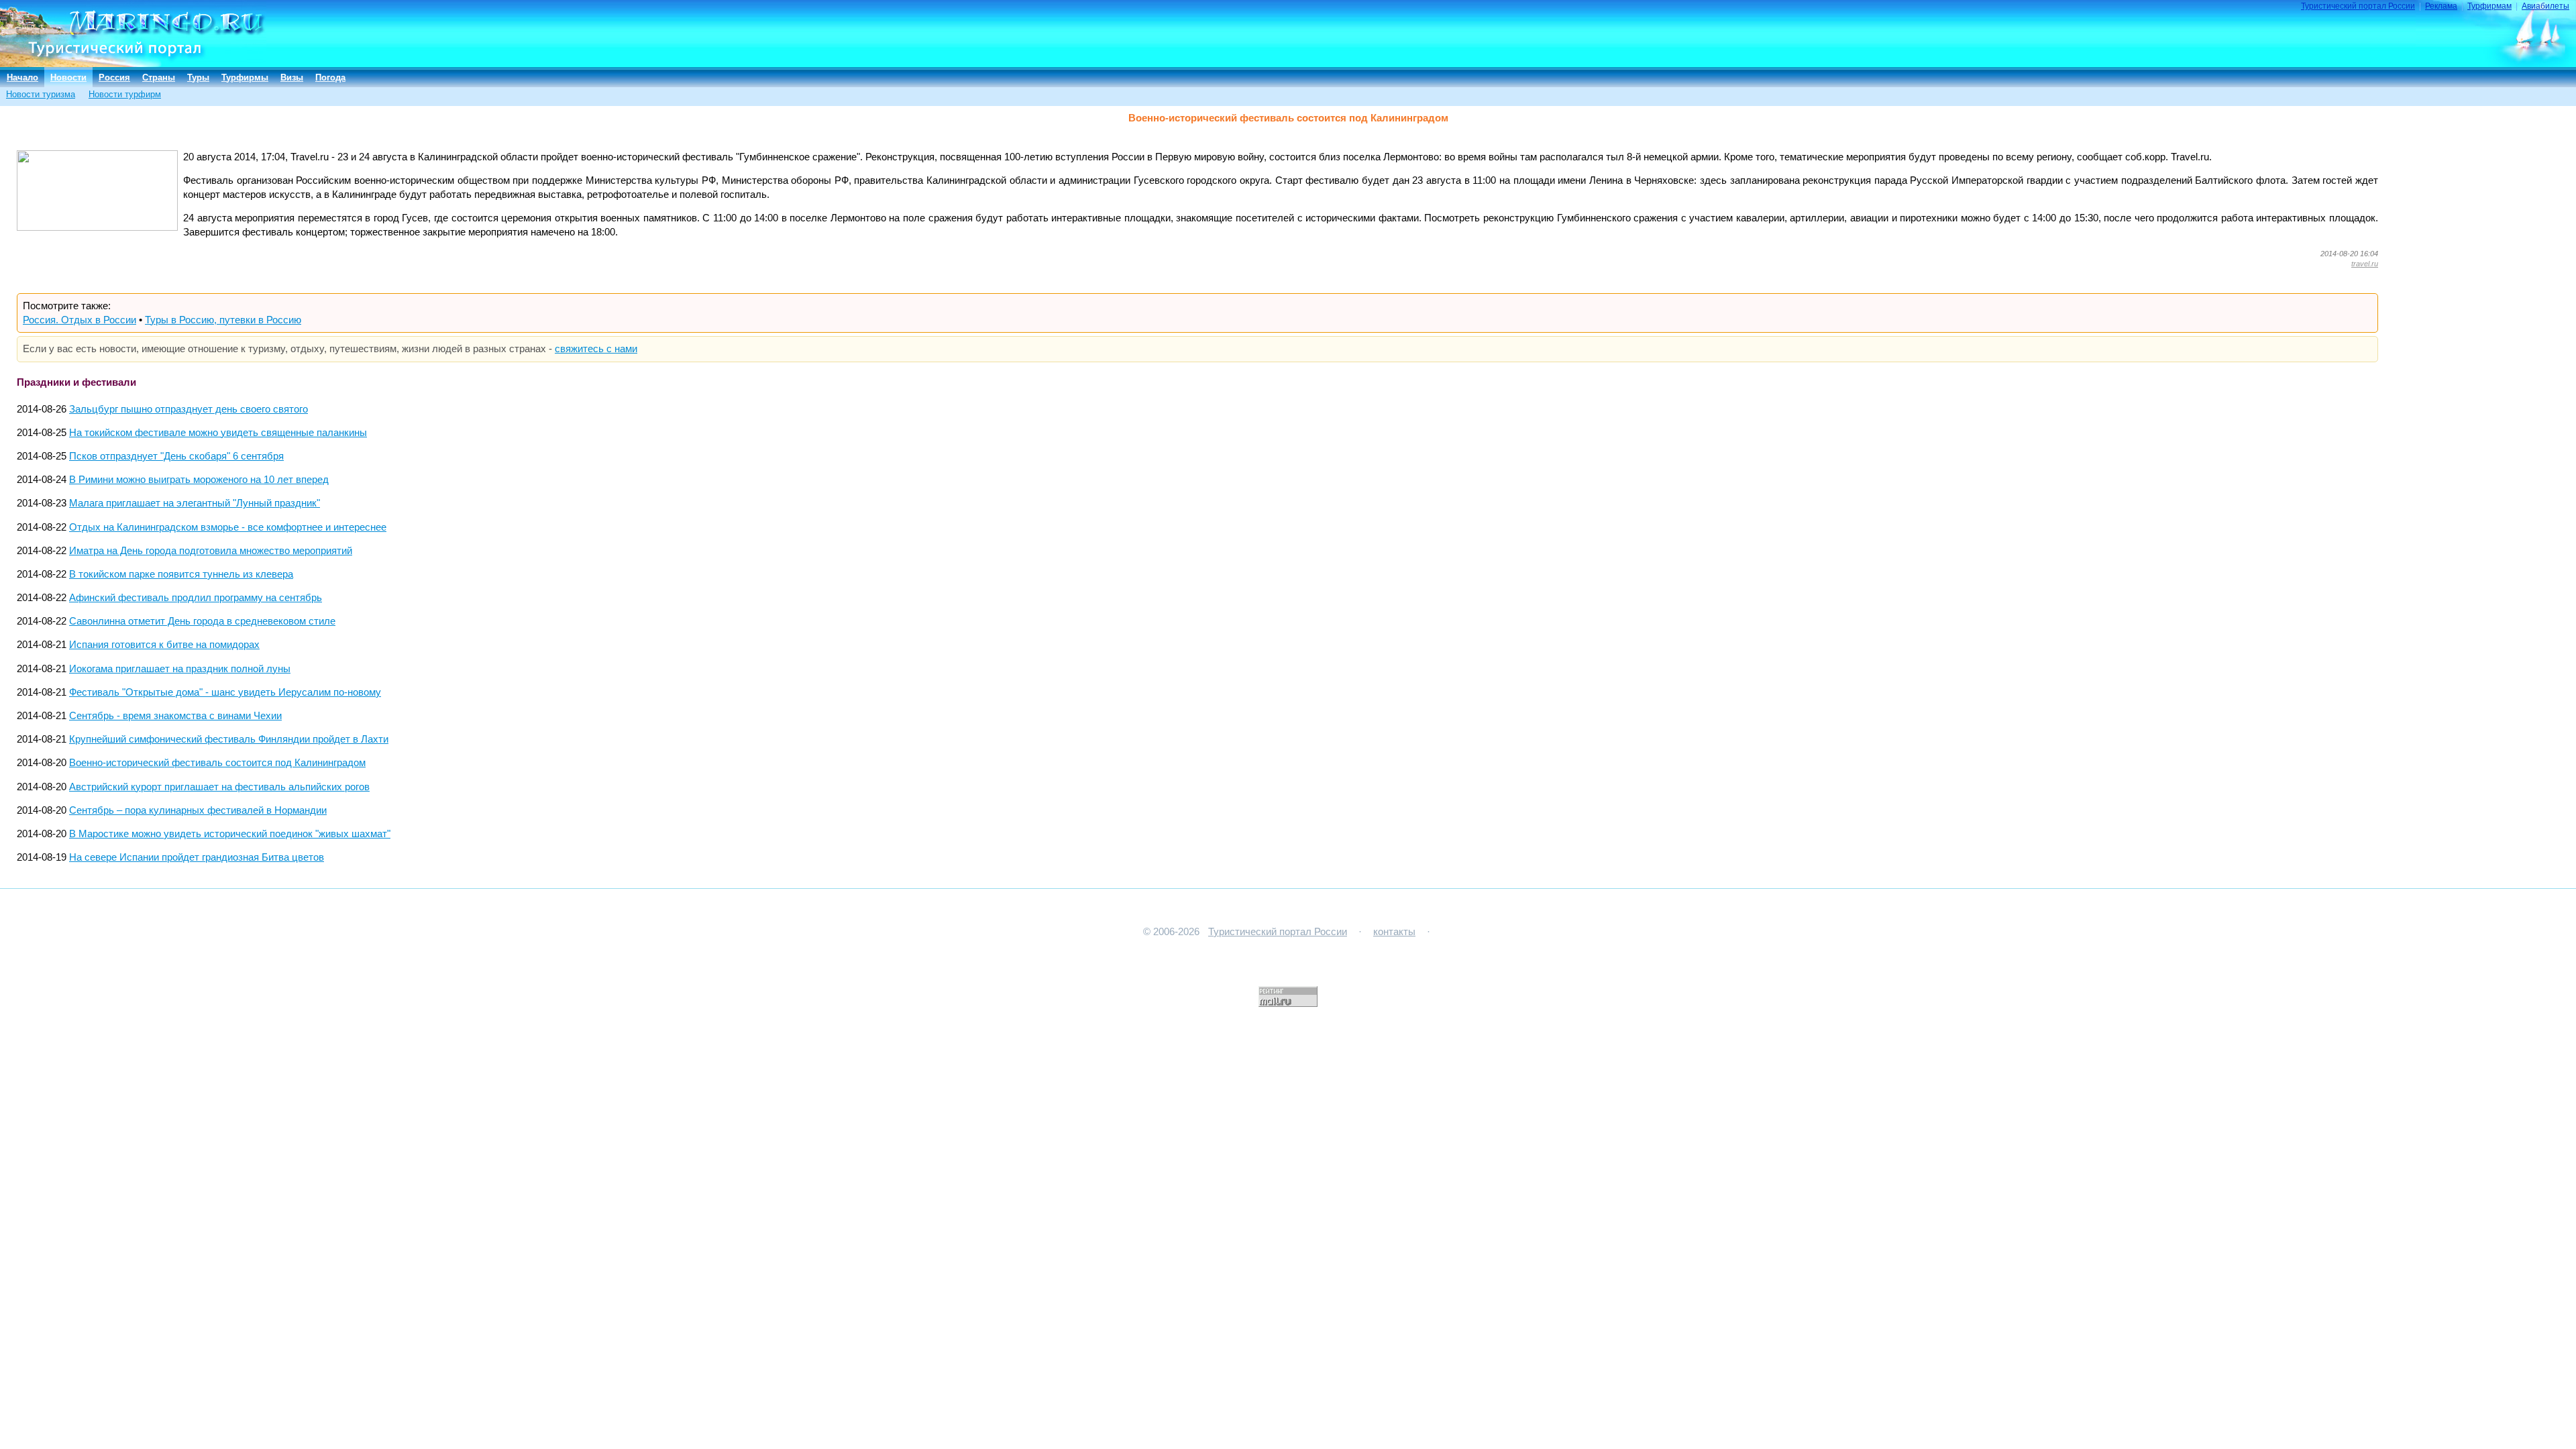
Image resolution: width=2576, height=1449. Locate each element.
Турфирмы (245, 77)
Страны (159, 77)
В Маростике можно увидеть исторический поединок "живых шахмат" (230, 834)
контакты (1394, 932)
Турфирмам (2489, 6)
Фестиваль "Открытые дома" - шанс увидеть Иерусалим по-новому (225, 692)
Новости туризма (41, 94)
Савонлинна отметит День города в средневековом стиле (202, 621)
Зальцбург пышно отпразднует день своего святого (189, 409)
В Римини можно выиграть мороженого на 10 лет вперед (199, 480)
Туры (198, 77)
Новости (68, 77)
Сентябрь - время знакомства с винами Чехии (175, 716)
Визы (292, 77)
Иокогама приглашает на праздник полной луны (180, 669)
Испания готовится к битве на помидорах (164, 645)
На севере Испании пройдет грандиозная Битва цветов (197, 857)
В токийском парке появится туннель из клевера (181, 574)
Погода (330, 77)
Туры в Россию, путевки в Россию (223, 320)
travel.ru (2365, 264)
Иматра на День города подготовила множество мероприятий (211, 551)
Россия (114, 77)
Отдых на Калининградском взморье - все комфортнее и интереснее (228, 527)
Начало (22, 77)
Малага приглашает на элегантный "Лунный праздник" (195, 503)
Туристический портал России (2358, 6)
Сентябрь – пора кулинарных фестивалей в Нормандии (198, 810)
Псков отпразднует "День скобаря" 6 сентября (176, 456)
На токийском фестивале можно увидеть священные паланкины (218, 433)
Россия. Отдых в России (79, 320)
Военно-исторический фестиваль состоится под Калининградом (217, 763)
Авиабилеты (2545, 6)
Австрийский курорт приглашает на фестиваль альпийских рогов (219, 787)
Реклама (2441, 6)
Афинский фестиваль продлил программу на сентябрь (196, 598)
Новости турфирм (125, 94)
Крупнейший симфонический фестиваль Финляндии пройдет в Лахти (229, 739)
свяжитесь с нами (596, 349)
